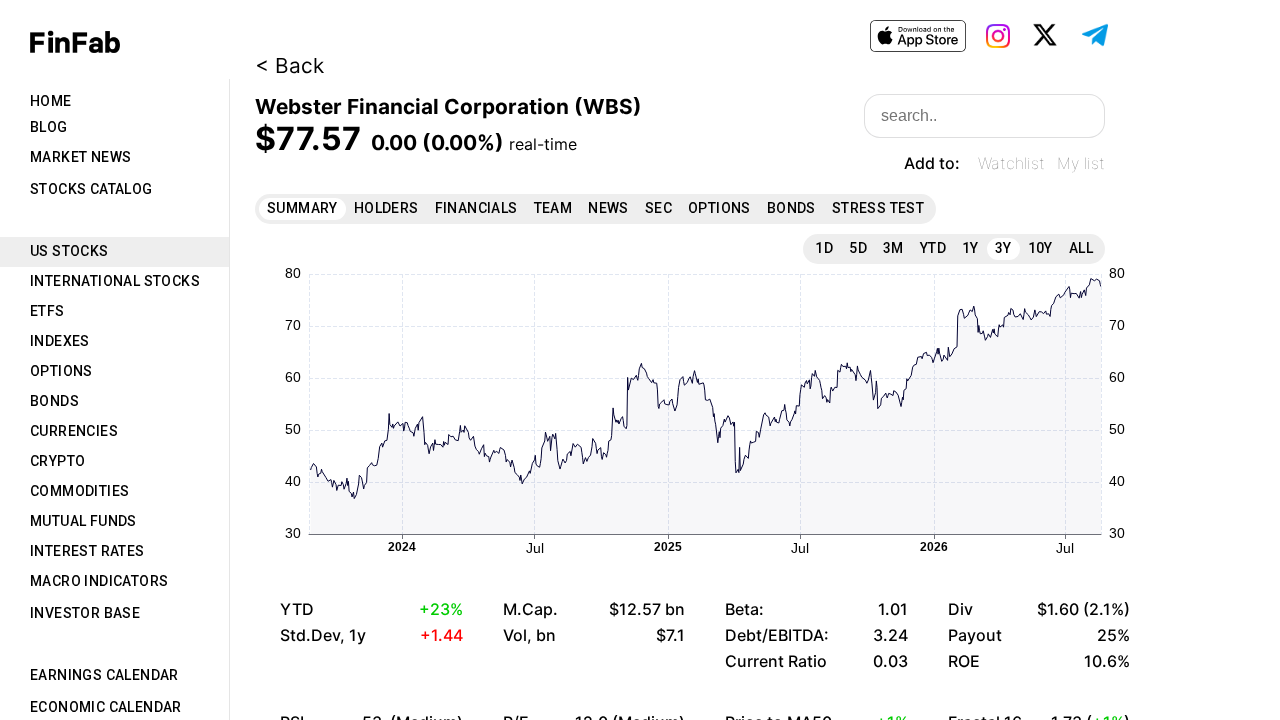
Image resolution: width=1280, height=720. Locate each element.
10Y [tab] (1040, 248)
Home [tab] (51, 101)
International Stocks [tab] (115, 281)
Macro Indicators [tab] (99, 581)
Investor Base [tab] (85, 613)
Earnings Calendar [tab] (104, 675)
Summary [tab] (302, 208)
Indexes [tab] (60, 341)
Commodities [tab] (79, 491)
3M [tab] (893, 248)
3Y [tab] (1003, 248)
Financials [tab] (476, 208)
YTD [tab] (933, 248)
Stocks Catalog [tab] (91, 189)
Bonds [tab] (54, 401)
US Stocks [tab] (69, 251)
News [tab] (608, 208)
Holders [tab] (386, 208)
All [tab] (1081, 248)
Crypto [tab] (57, 461)
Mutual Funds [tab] (83, 521)
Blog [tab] (49, 127)
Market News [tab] (80, 157)
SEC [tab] (658, 208)
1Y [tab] (970, 248)
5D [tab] (858, 248)
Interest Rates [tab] (87, 551)
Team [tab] (553, 208)
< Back (289, 65)
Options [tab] (61, 371)
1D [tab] (824, 248)
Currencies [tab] (74, 431)
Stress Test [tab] (878, 208)
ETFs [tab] (47, 311)
